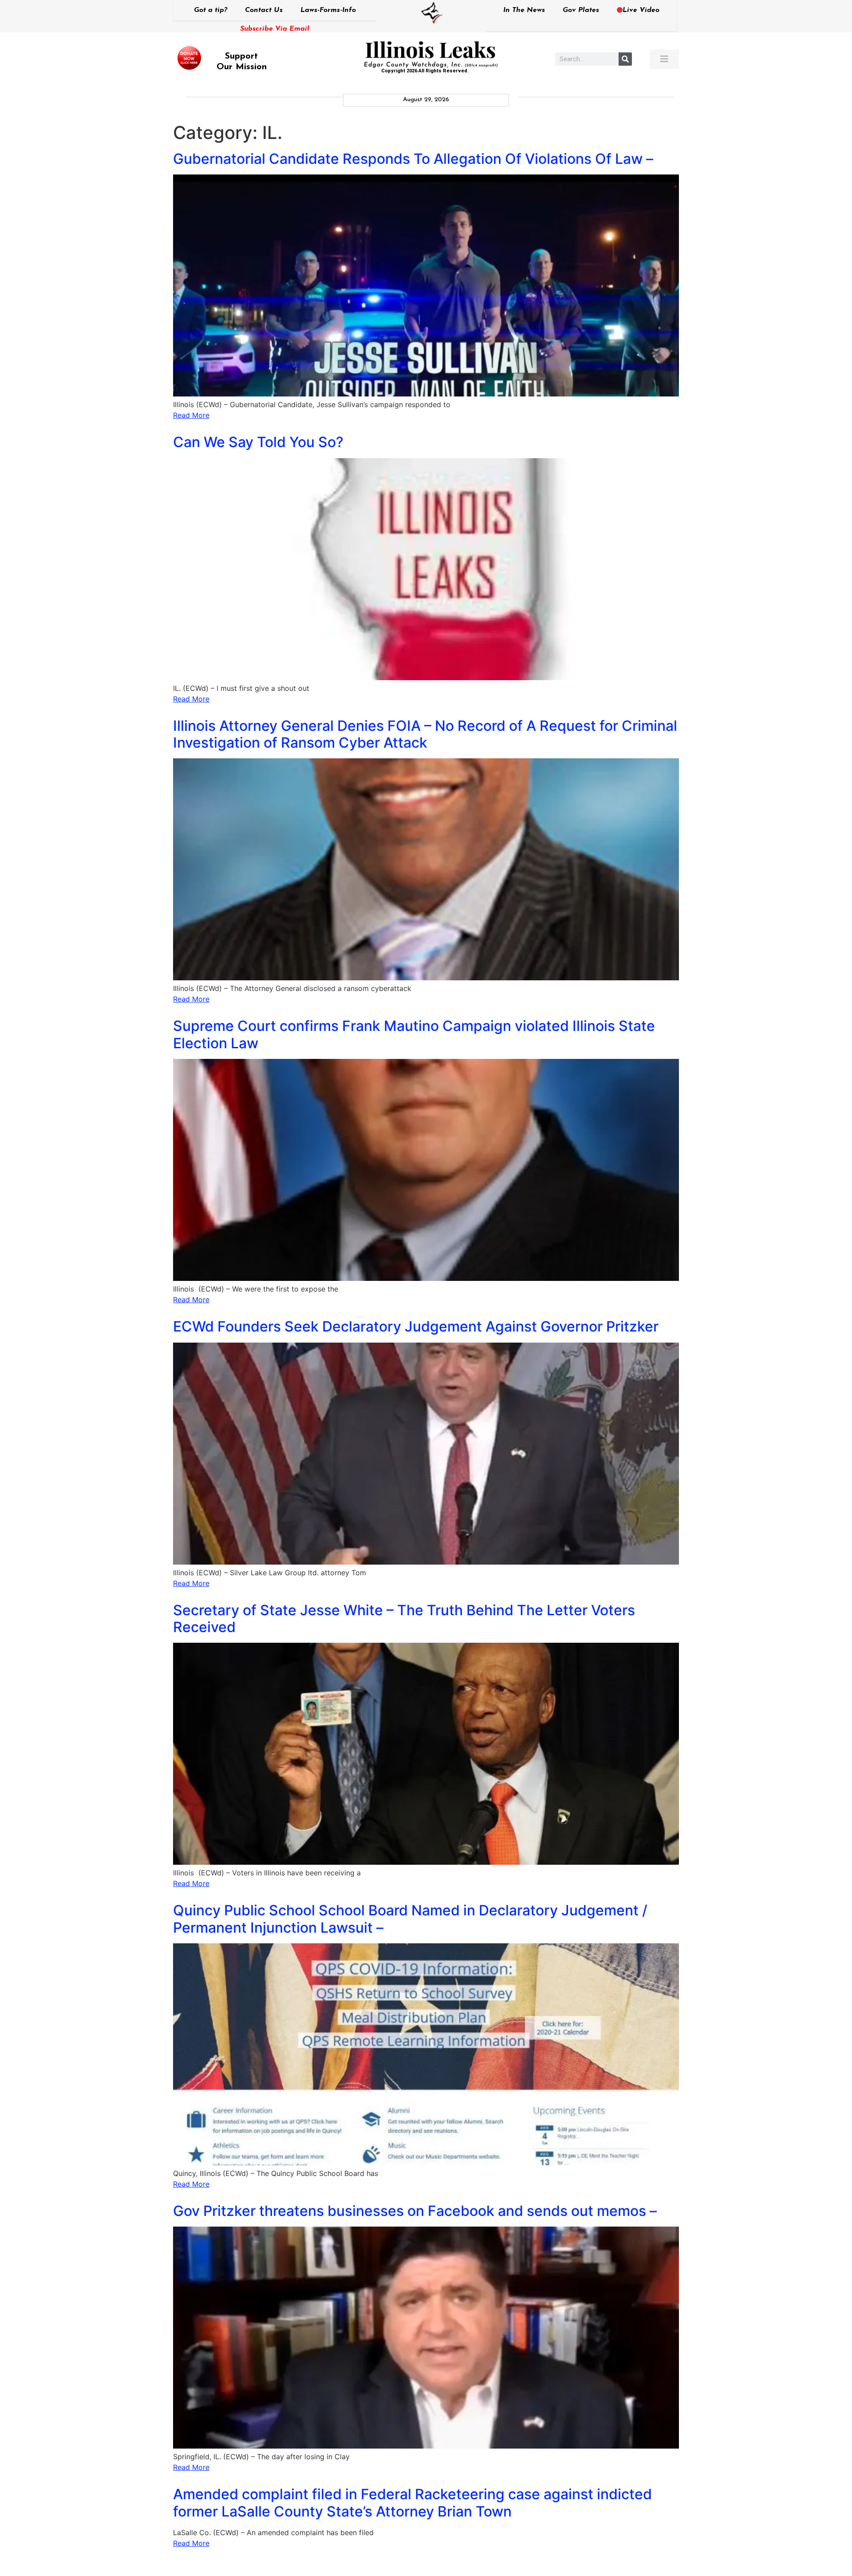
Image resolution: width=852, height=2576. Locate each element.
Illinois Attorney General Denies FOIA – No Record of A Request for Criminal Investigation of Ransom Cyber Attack (425, 734)
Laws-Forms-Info (328, 10)
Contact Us (264, 10)
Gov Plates (581, 10)
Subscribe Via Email (275, 29)
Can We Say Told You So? (258, 442)
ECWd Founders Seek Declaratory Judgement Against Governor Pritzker (416, 1326)
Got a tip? (211, 10)
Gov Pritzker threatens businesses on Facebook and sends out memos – (415, 2211)
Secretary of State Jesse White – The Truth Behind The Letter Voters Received (404, 1619)
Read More (191, 415)
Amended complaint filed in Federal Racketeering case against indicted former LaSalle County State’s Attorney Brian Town (412, 2503)
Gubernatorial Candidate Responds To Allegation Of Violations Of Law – (413, 159)
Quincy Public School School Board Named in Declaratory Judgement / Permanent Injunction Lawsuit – (410, 1919)
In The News (524, 10)
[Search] (625, 59)
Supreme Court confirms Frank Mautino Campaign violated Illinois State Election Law (414, 1034)
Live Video (641, 10)
